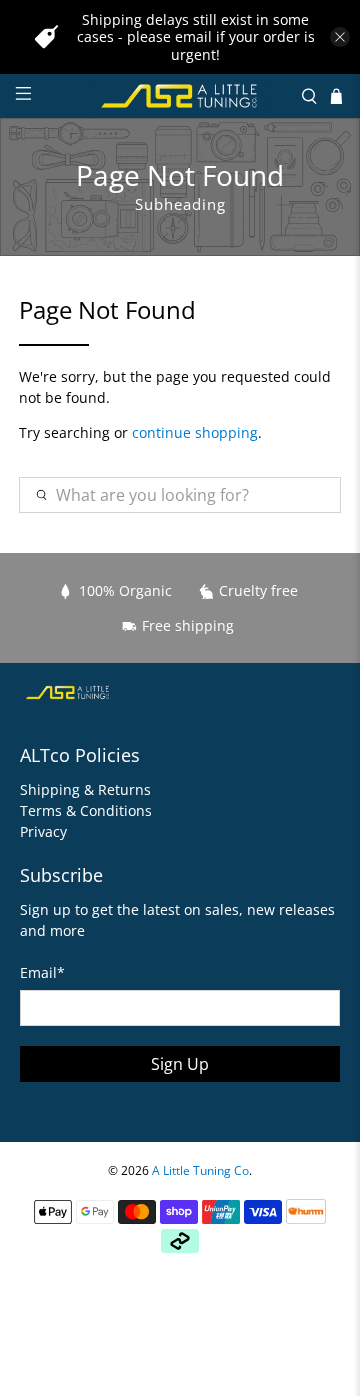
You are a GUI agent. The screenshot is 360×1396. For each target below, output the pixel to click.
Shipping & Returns (85, 789)
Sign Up (180, 1064)
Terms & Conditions (86, 810)
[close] (340, 37)
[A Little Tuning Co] (180, 96)
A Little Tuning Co (200, 1170)
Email (42, 972)
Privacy (43, 831)
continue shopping (195, 432)
